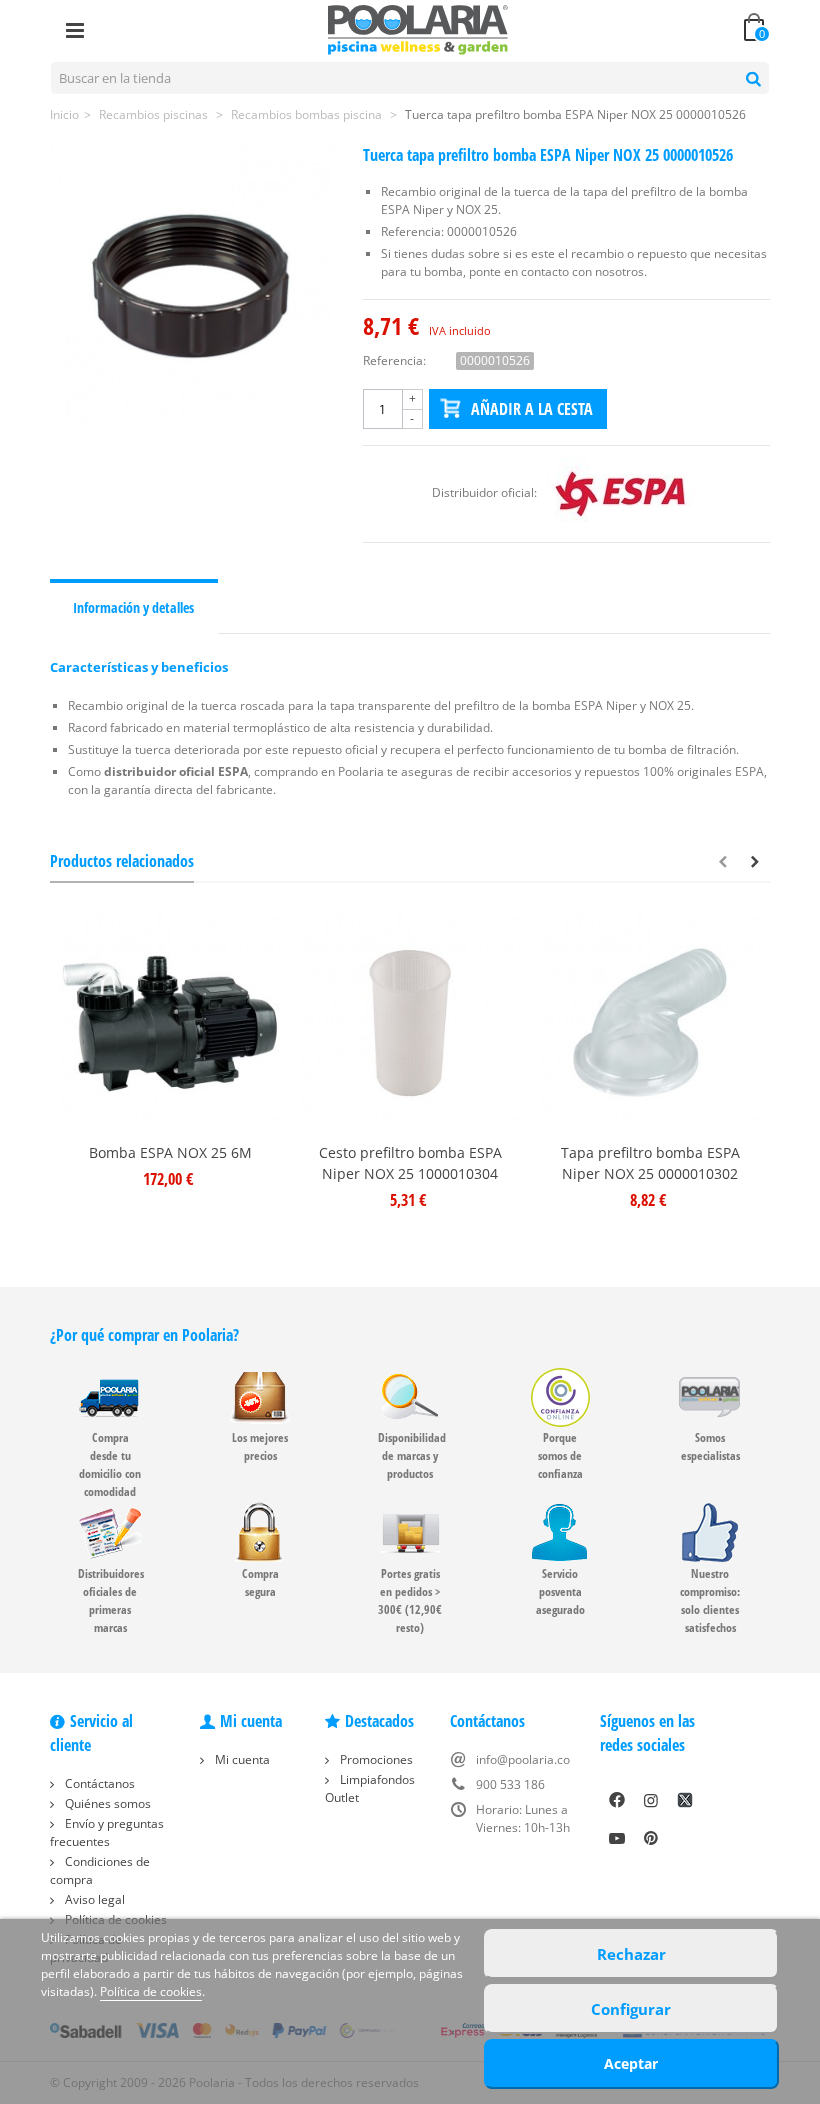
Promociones (375, 1759)
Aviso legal (93, 1899)
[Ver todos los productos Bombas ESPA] (620, 492)
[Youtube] (617, 1838)
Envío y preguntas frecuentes (107, 1832)
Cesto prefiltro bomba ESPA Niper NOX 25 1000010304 (410, 1163)
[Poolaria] (418, 28)
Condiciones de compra (100, 1870)
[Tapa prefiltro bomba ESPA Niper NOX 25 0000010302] (650, 1023)
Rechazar (631, 1954)
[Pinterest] (651, 1838)
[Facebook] (617, 1800)
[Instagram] (651, 1800)
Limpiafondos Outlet (370, 1788)
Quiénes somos (106, 1803)
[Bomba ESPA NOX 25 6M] (170, 1023)
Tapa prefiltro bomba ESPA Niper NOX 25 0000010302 (650, 1163)
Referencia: (394, 360)
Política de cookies (151, 1991)
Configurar (631, 2009)
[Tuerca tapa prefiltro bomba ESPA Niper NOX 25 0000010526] (191, 287)
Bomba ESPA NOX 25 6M (170, 1152)
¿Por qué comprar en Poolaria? (144, 1335)
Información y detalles (133, 607)
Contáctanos (98, 1783)
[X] (685, 1800)
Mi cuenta (241, 1759)
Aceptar (631, 2063)
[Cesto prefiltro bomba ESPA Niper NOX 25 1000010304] (410, 1023)
